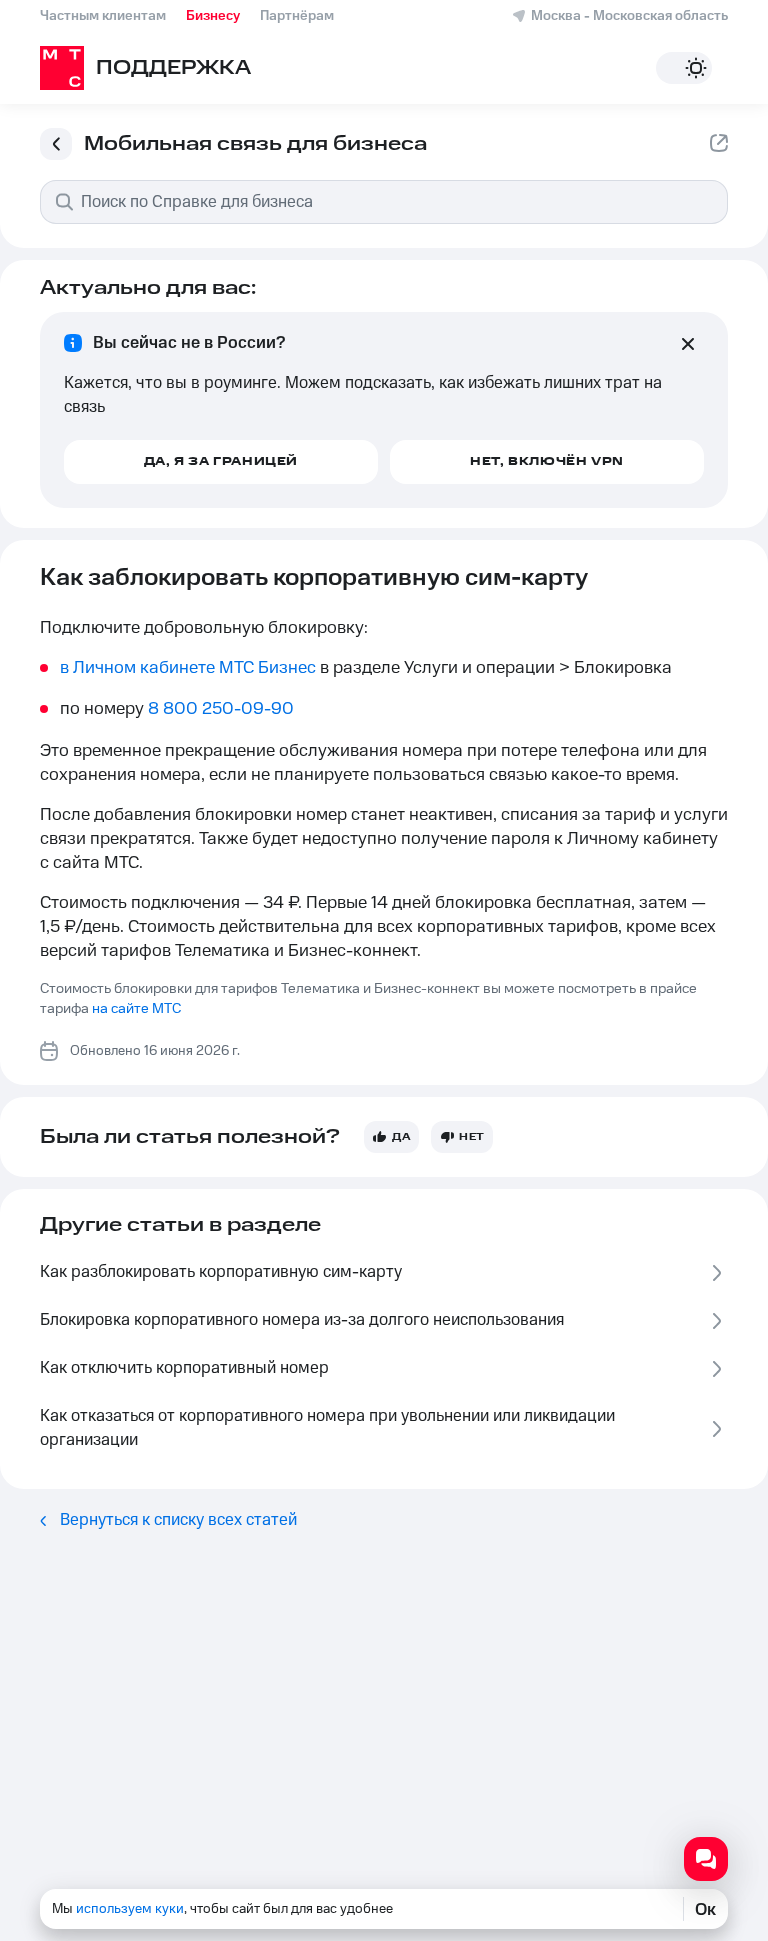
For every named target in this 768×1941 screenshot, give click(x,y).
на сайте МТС (136, 1009)
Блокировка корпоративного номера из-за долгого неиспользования (302, 1320)
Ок (705, 1909)
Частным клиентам (103, 16)
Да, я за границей (221, 461)
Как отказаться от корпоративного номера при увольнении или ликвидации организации (327, 1428)
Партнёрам (297, 16)
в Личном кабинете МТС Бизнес (188, 668)
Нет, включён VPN (547, 461)
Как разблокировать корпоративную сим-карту (221, 1272)
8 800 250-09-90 (221, 709)
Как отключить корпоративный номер (184, 1368)
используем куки (130, 1909)
